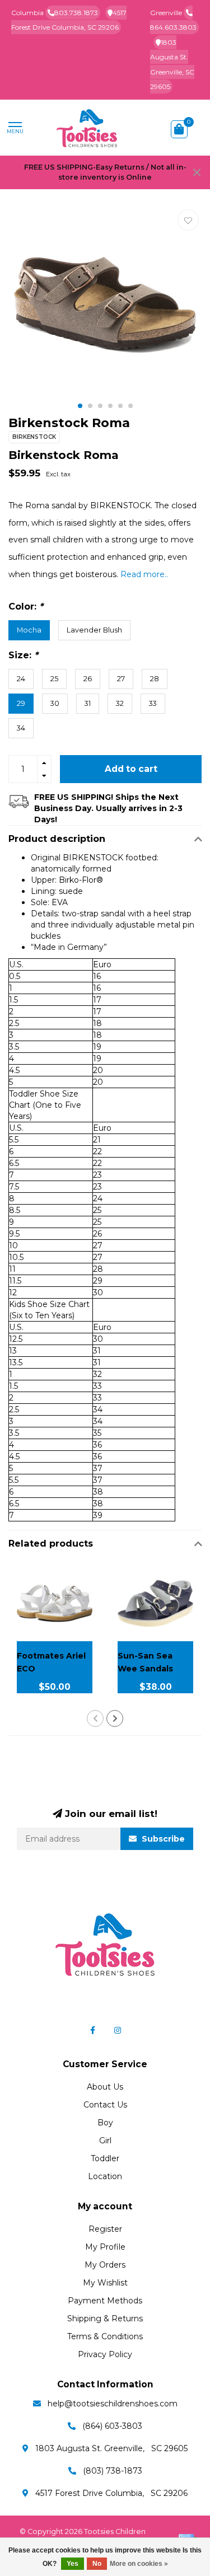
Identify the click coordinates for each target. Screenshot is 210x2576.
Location (105, 2176)
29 (21, 703)
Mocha (29, 630)
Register (105, 2229)
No (97, 2564)
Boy (105, 2123)
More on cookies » (139, 2564)
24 (21, 679)
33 (153, 703)
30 (55, 703)
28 (155, 679)
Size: (23, 655)
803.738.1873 (76, 13)
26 (88, 679)
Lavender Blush (94, 630)
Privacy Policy (105, 2354)
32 (120, 703)
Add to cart (131, 769)
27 (121, 679)
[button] (80, 406)
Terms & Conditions (105, 2336)
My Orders (105, 2265)
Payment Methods (105, 2301)
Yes (73, 2564)
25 (54, 679)
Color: (26, 606)
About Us (105, 2087)
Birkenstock (34, 437)
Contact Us (105, 2105)
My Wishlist (105, 2283)
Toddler (105, 2158)
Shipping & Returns (105, 2319)
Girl (105, 2141)
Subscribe (162, 1839)
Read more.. (144, 574)
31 (88, 703)
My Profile (105, 2247)
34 (21, 728)
